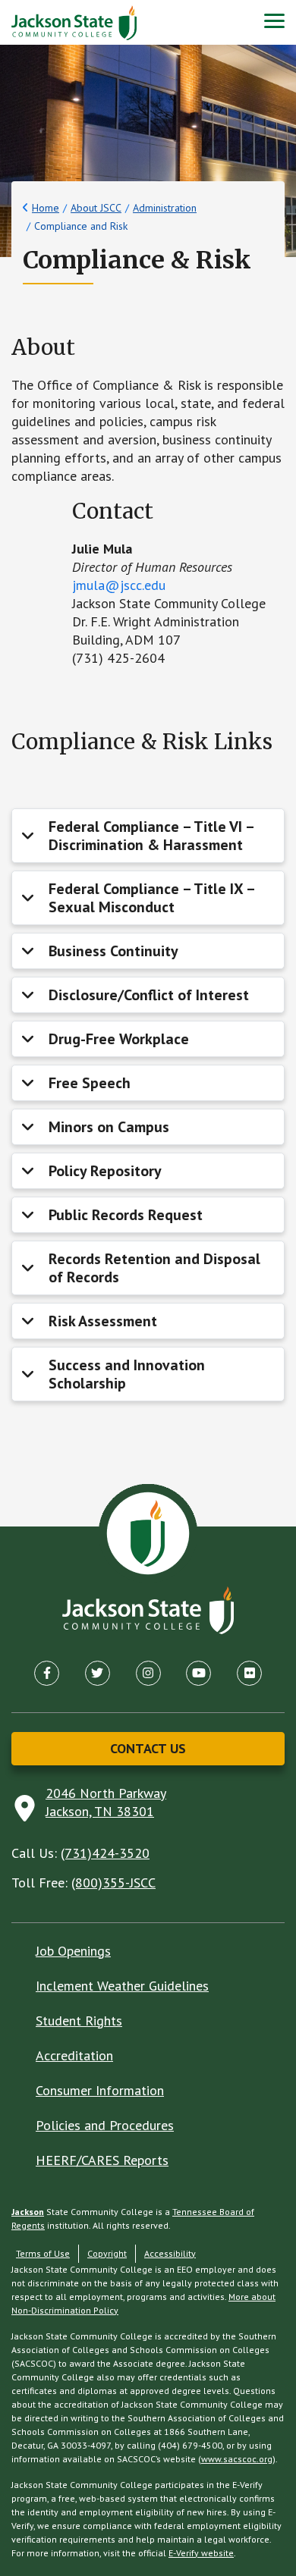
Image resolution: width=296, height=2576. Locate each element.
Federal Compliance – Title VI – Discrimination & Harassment (152, 836)
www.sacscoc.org (237, 2459)
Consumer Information (100, 2090)
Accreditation (74, 2055)
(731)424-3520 (105, 1853)
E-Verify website (201, 2553)
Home (46, 208)
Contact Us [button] (148, 1748)
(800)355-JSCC (113, 1883)
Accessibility (170, 2253)
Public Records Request (126, 1215)
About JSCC (96, 208)
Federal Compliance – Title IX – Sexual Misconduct (152, 898)
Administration (165, 208)
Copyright (107, 2253)
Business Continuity (113, 951)
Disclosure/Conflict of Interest (149, 995)
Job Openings (73, 1951)
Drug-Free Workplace (119, 1039)
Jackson (28, 2212)
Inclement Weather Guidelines (122, 1986)
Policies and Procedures (105, 2125)
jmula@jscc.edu (119, 585)
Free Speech (90, 1083)
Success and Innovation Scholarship (127, 1374)
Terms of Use (43, 2253)
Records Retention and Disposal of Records (154, 1268)
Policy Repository (105, 1171)
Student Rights (79, 2021)
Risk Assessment (103, 1321)
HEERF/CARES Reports (102, 2160)
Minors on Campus (109, 1127)
